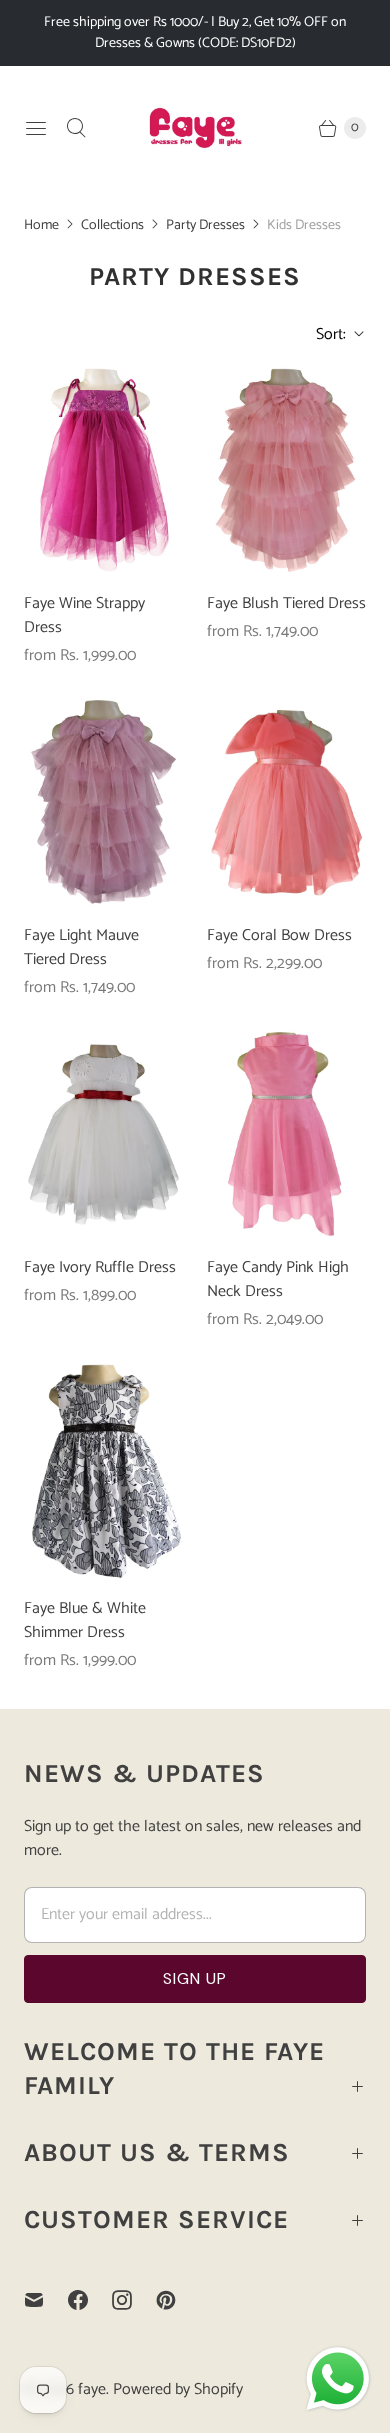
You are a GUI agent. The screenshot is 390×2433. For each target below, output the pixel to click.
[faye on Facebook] (90, 2300)
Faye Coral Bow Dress (279, 936)
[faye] (195, 128)
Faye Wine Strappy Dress (84, 616)
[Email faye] (46, 2300)
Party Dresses (205, 225)
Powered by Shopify (178, 2389)
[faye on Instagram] (134, 2300)
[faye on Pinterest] (178, 2300)
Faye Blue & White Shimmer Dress (85, 1621)
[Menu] (36, 128)
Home (41, 225)
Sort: (325, 334)
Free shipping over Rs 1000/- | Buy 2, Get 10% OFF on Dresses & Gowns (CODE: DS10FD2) (195, 33)
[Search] (76, 128)
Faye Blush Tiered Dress (286, 604)
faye (92, 2389)
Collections (112, 225)
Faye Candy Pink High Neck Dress (278, 1280)
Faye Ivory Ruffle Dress (100, 1268)
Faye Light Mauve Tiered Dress (81, 948)
